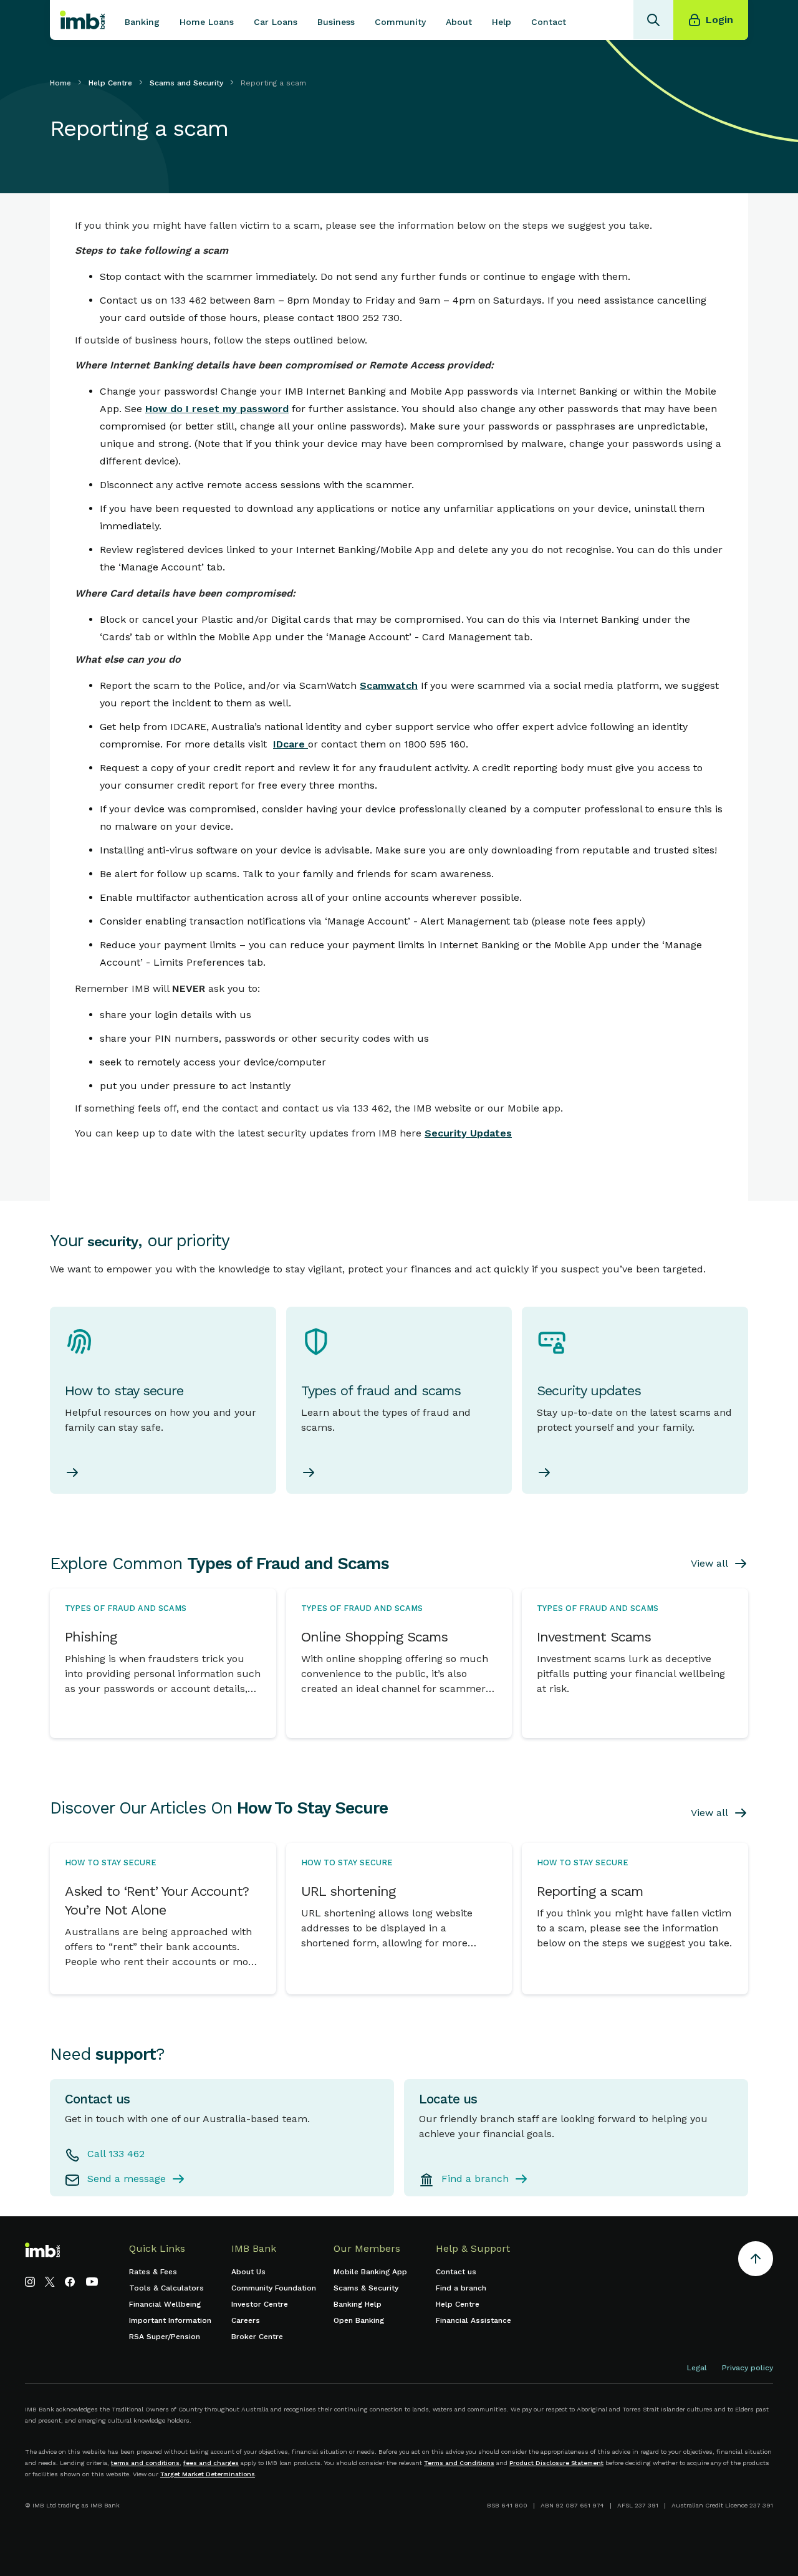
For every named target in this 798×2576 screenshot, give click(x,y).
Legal (697, 2368)
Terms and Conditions (459, 2463)
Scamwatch (389, 685)
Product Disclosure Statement (556, 2463)
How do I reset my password (217, 409)
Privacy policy (748, 2368)
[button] (142, 20)
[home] (82, 20)
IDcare (291, 744)
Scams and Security (186, 83)
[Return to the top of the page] (756, 2261)
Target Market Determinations (208, 2474)
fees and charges (211, 2463)
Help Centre (110, 83)
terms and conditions (145, 2463)
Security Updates (468, 1133)
